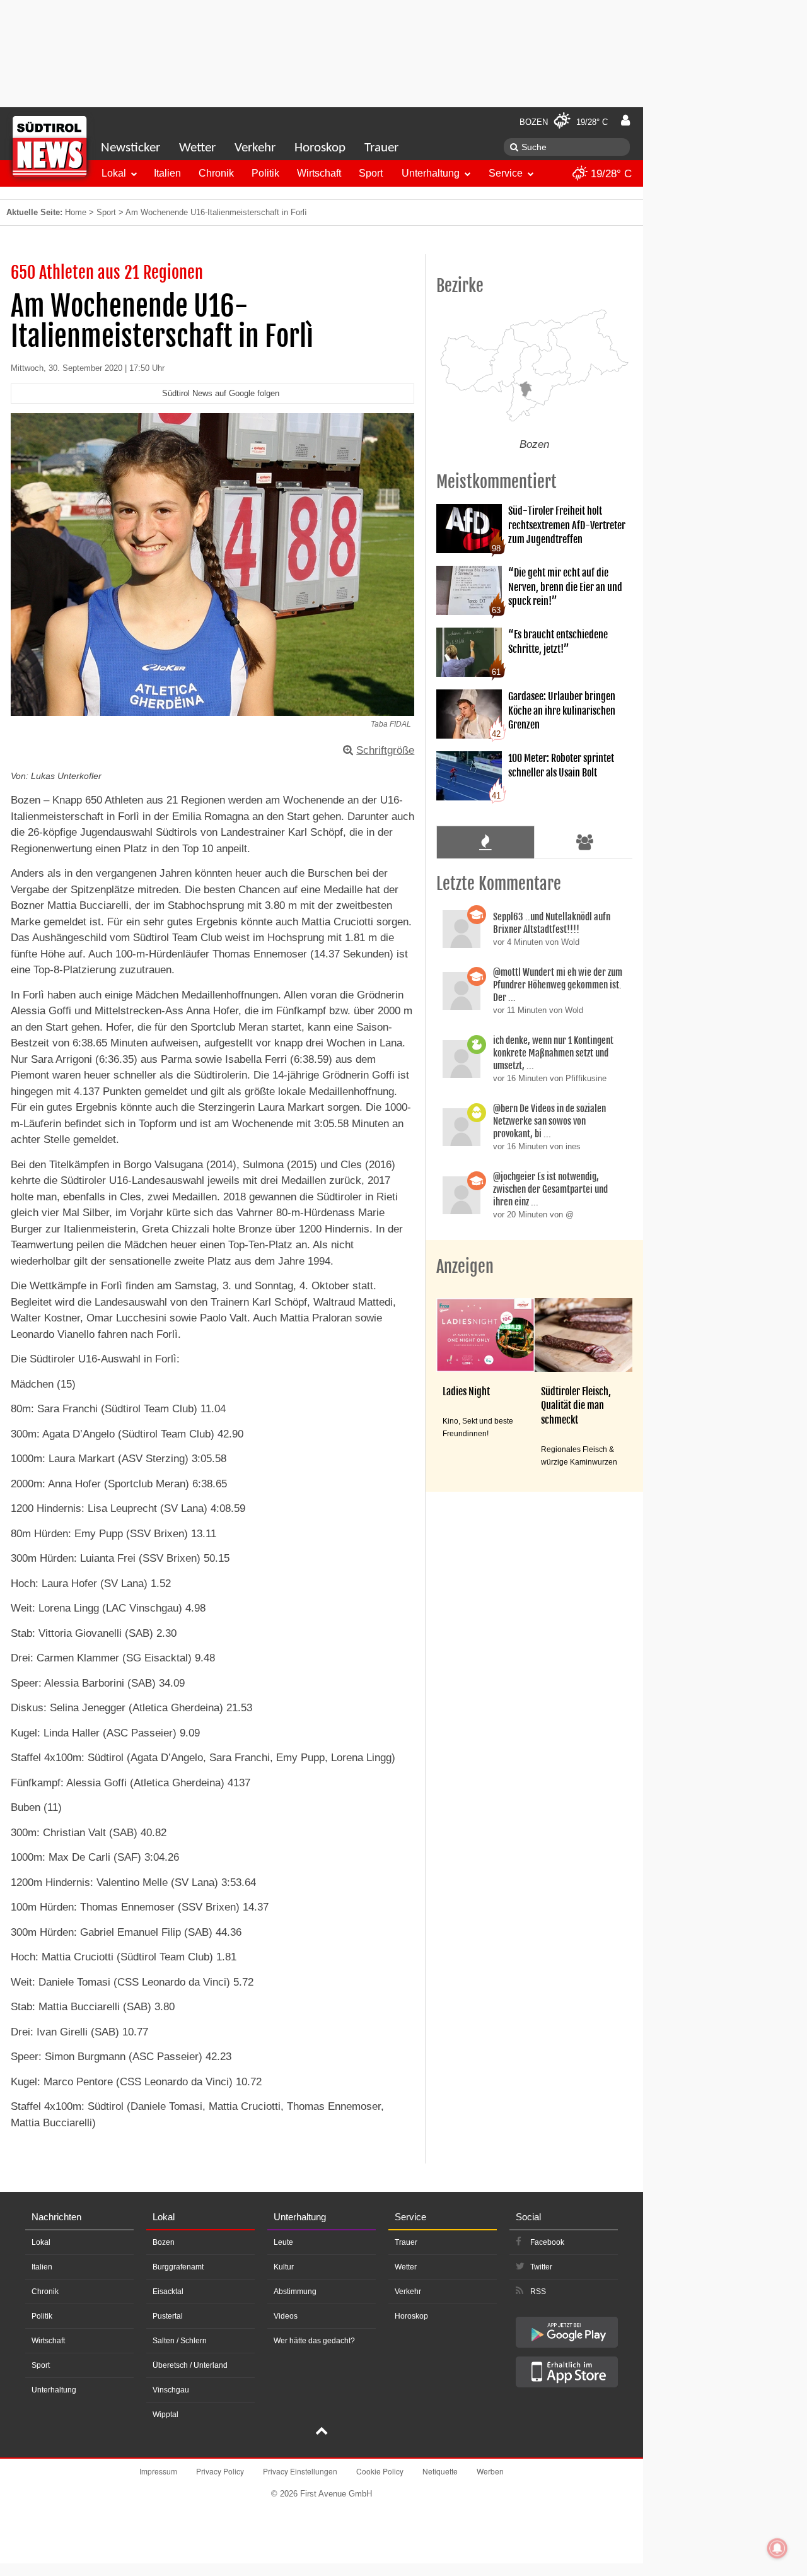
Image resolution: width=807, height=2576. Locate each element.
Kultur (284, 2267)
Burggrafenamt (178, 2267)
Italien (167, 173)
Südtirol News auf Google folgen (221, 393)
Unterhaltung (431, 173)
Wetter (197, 148)
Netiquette (440, 2471)
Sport (371, 173)
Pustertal (168, 2316)
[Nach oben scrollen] (322, 2432)
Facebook (547, 2242)
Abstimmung (295, 2292)
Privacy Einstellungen (300, 2471)
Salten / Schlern (180, 2341)
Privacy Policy (220, 2471)
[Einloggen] (625, 120)
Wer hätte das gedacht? (314, 2341)
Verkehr (255, 148)
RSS (538, 2292)
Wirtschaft (319, 173)
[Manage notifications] (777, 2548)
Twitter (541, 2267)
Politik (265, 173)
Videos (286, 2316)
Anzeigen (465, 1267)
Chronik (216, 173)
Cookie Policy (380, 2471)
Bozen (164, 2242)
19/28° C (610, 174)
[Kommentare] (485, 842)
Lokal (114, 173)
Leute (283, 2242)
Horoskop (320, 148)
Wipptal (165, 2415)
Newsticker (131, 148)
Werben (490, 2471)
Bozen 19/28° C (564, 122)
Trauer (381, 148)
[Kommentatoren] (585, 842)
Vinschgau (171, 2390)
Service (506, 173)
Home (76, 212)
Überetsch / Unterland (190, 2365)
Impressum (158, 2471)
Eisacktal (168, 2292)
